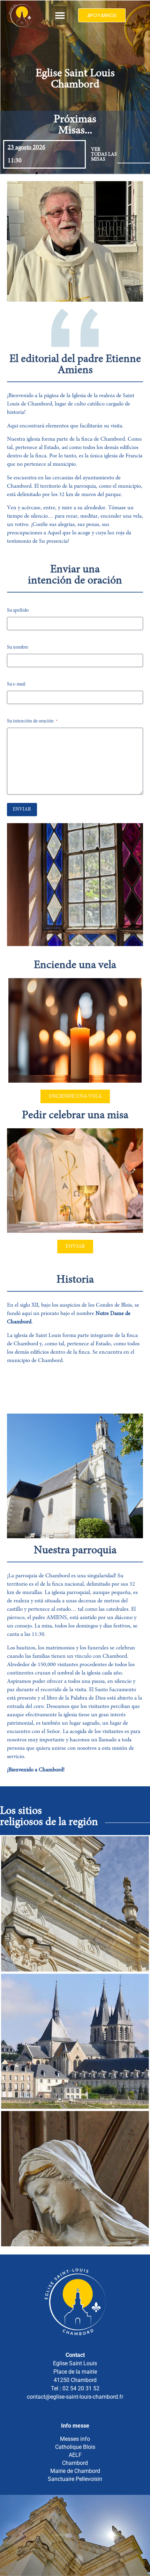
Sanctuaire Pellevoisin (75, 2479)
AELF (75, 2455)
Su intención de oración (32, 721)
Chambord (75, 2463)
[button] (60, 16)
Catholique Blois (75, 2447)
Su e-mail (16, 684)
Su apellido (18, 611)
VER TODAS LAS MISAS (104, 155)
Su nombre (18, 648)
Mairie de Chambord (75, 2471)
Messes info (75, 2439)
